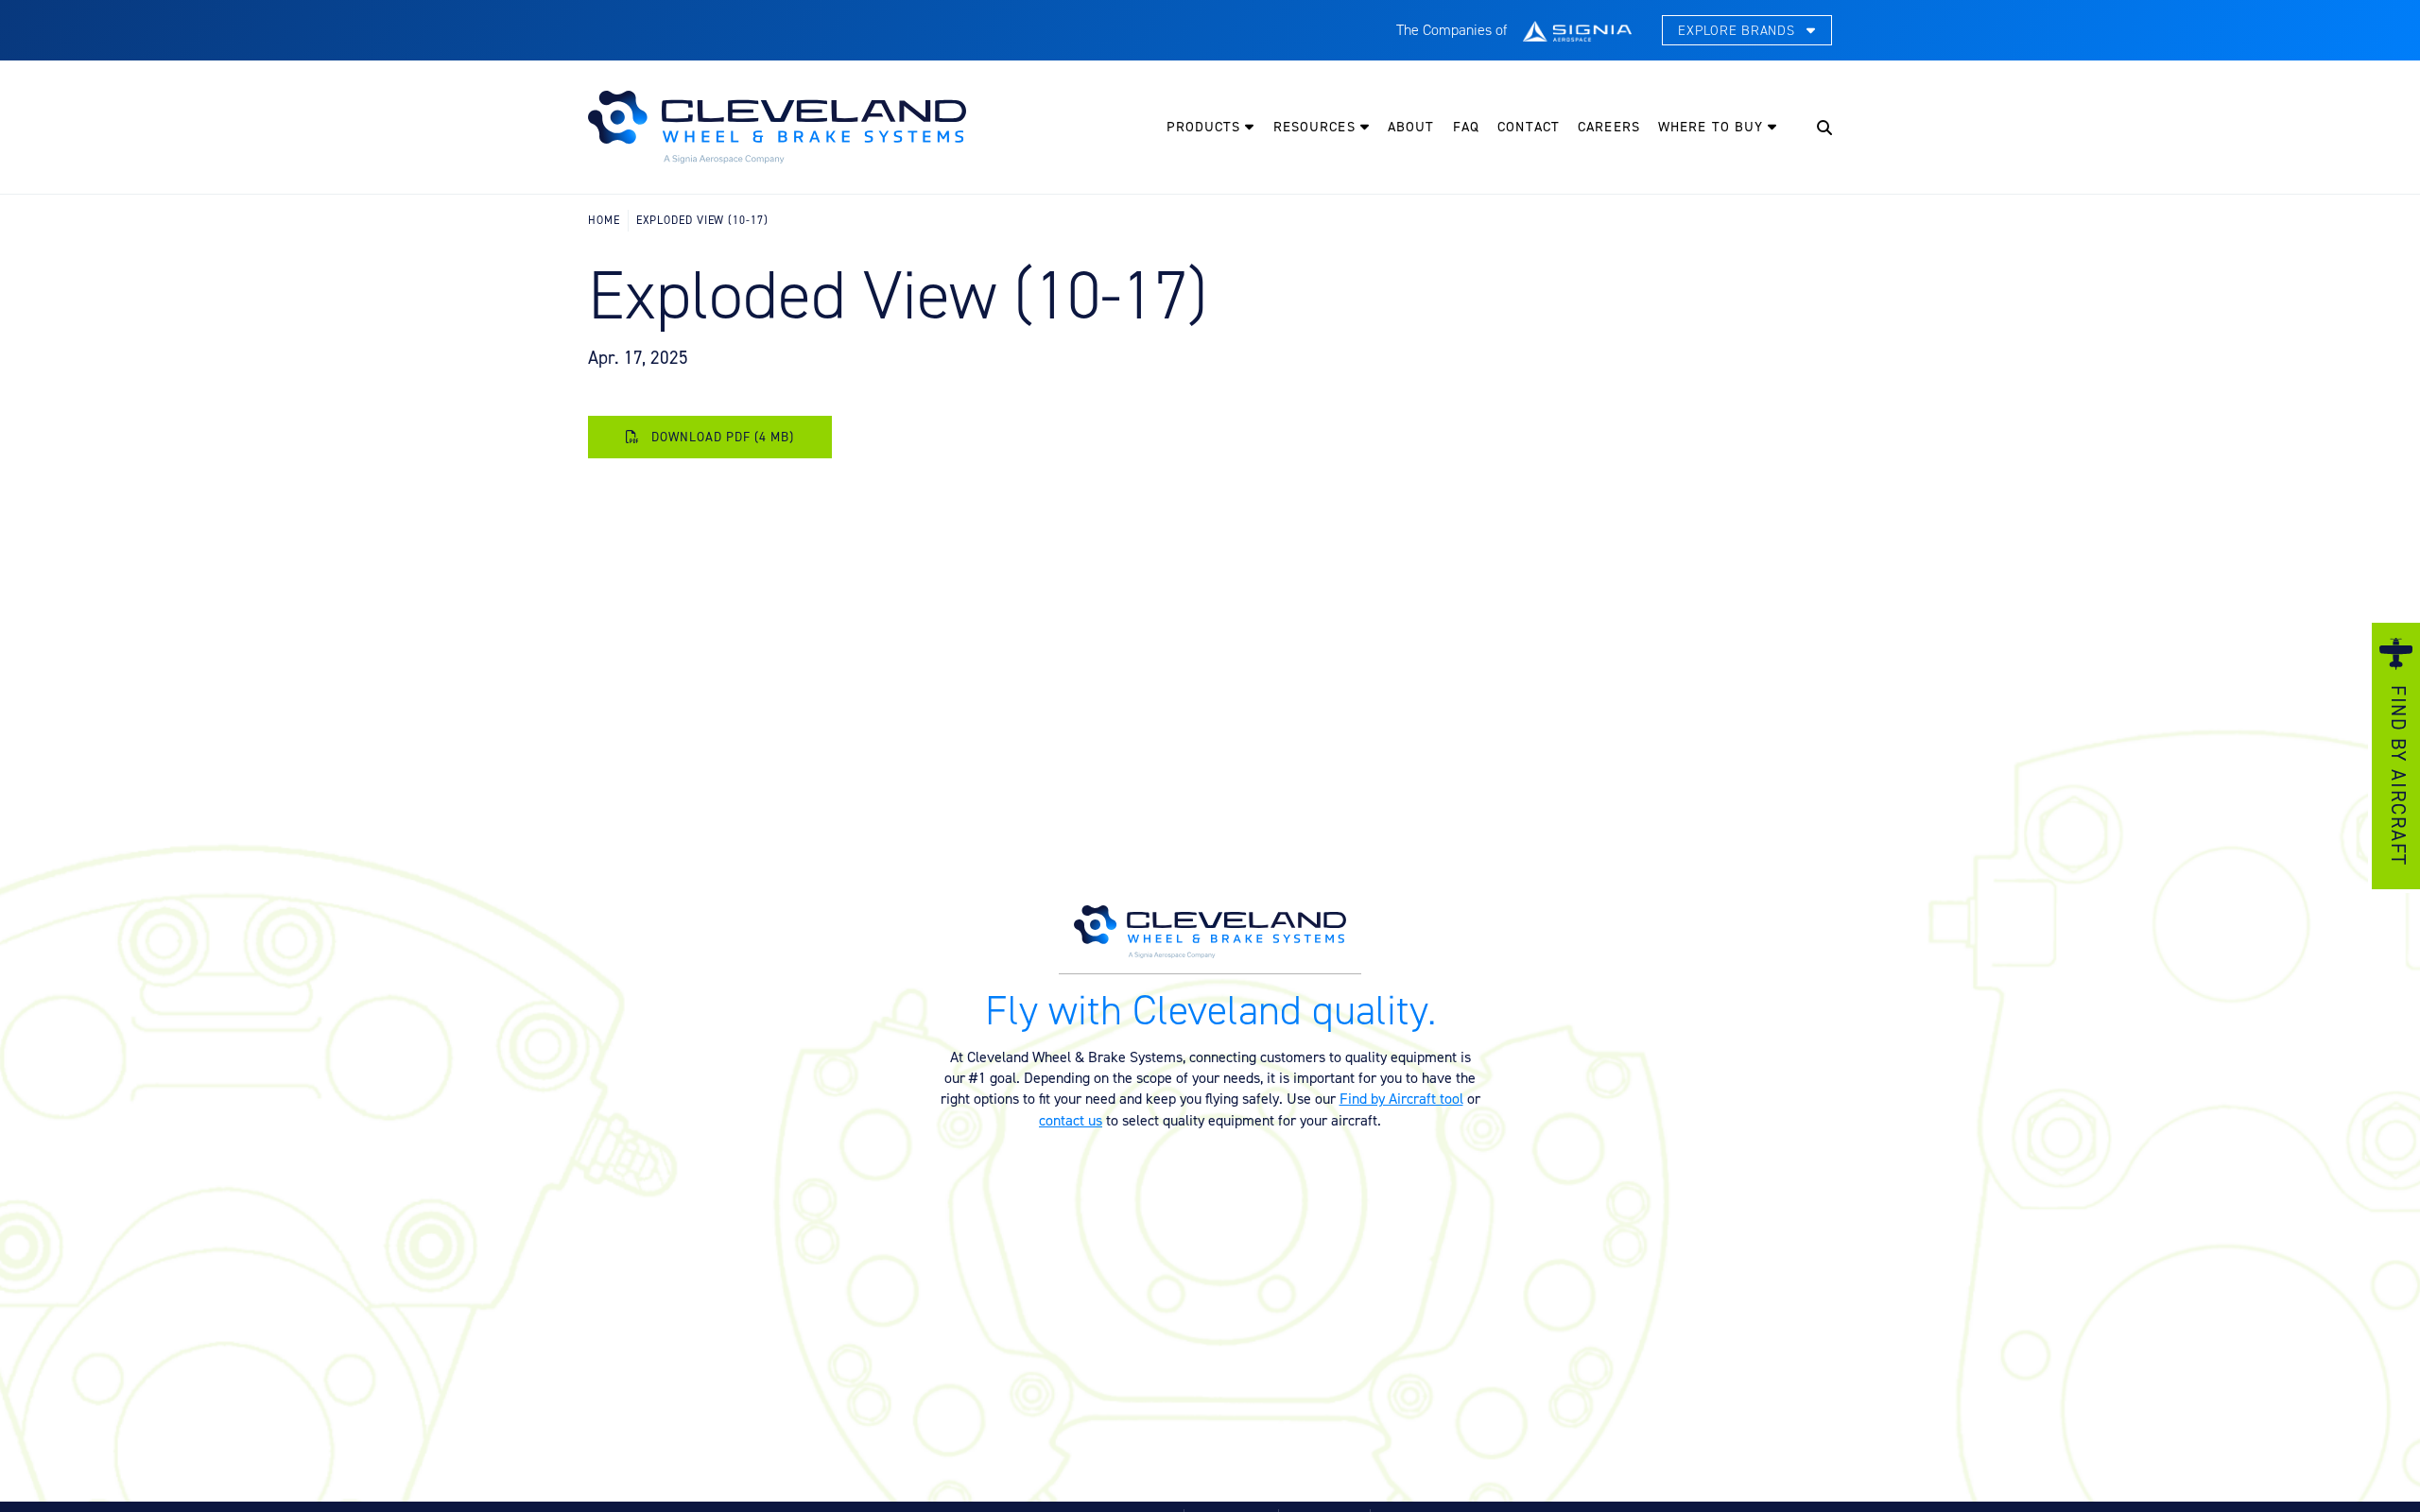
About (1411, 127)
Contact (1529, 127)
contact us (1071, 1120)
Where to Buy (1713, 127)
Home (604, 220)
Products (1206, 127)
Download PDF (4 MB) (721, 437)
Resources (1317, 127)
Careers (1609, 127)
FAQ (1466, 127)
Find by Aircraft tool (1401, 1098)
